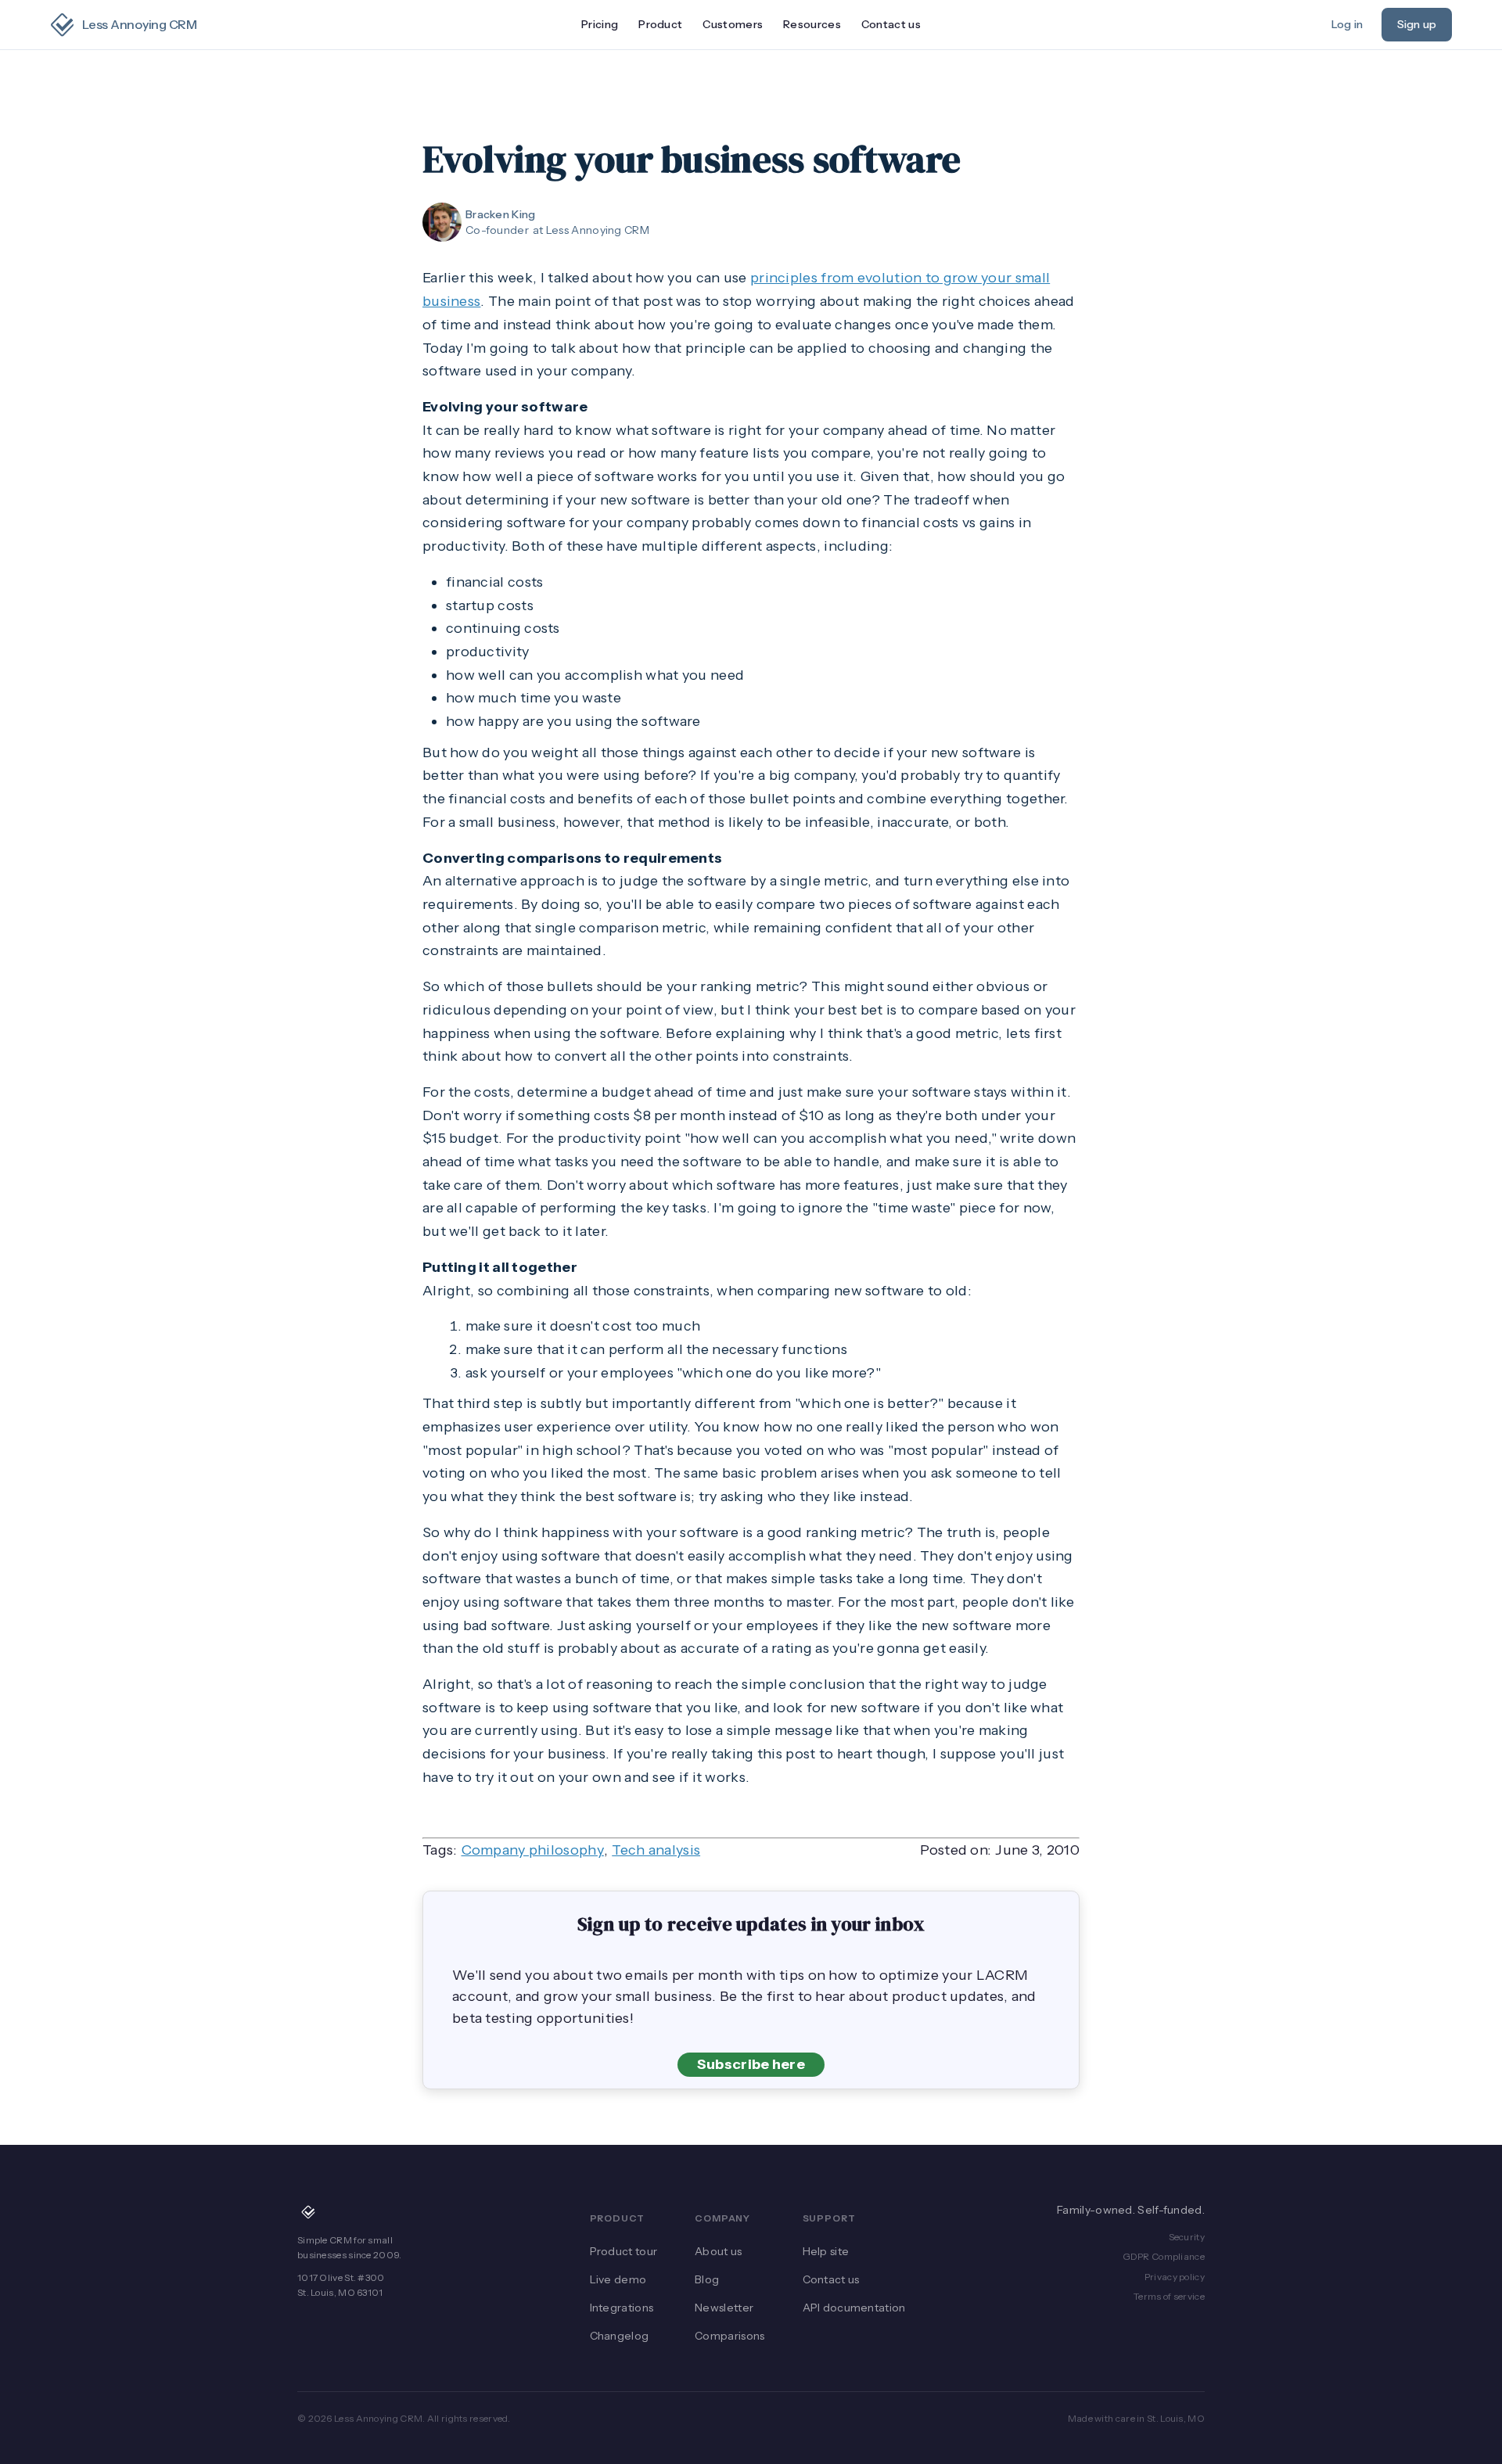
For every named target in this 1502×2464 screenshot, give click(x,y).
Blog (707, 2279)
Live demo (618, 2279)
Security (1187, 2237)
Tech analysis (656, 1850)
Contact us (891, 24)
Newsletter (724, 2308)
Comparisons (729, 2336)
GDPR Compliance (1164, 2256)
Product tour (624, 2251)
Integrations (622, 2308)
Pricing (600, 24)
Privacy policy (1175, 2277)
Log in (1347, 24)
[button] (660, 25)
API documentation (854, 2308)
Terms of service (1169, 2296)
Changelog (620, 2336)
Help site (826, 2251)
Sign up (1417, 24)
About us (718, 2251)
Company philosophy (533, 1850)
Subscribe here (751, 2064)
